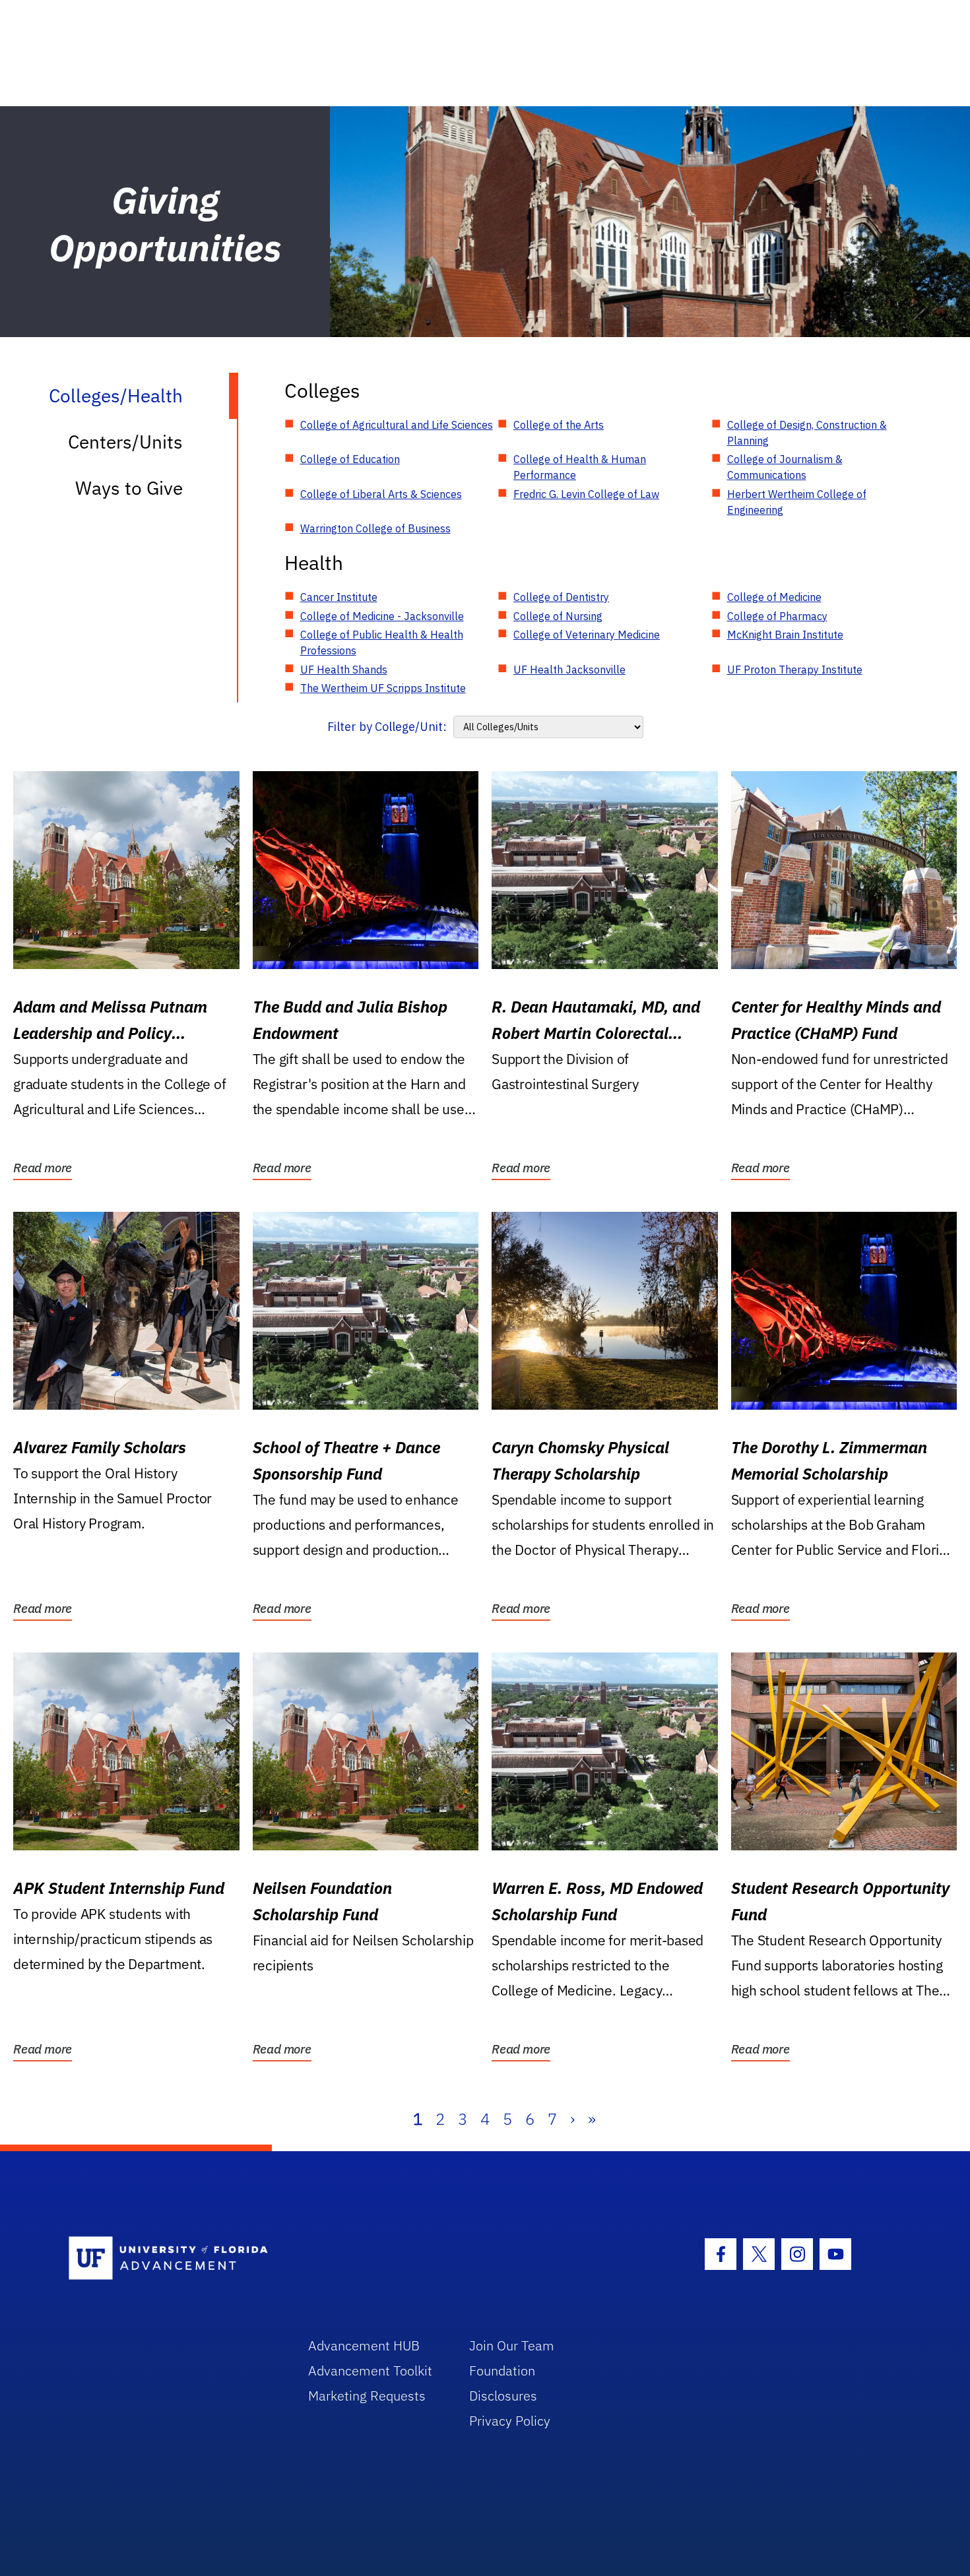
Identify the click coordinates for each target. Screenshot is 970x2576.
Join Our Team (512, 2345)
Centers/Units (125, 442)
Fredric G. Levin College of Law (586, 494)
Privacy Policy (510, 2421)
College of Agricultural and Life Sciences (397, 425)
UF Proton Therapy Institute (795, 670)
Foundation (502, 2371)
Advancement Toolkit (370, 2371)
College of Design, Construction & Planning (807, 433)
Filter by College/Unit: (387, 727)
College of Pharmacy (777, 616)
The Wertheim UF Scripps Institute (383, 688)
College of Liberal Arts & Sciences (381, 494)
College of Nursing (558, 616)
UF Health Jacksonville (569, 670)
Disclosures (503, 2396)
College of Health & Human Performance (580, 467)
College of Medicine (774, 597)
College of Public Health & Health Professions (382, 643)
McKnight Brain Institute (785, 635)
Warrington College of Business (375, 528)
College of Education (350, 459)
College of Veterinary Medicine (587, 635)
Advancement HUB (364, 2345)
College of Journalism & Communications (785, 467)
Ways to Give (129, 488)
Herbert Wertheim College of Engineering (797, 502)
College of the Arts (559, 425)
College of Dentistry (561, 597)
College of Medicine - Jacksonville (382, 616)
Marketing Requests (367, 2396)
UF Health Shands (344, 670)
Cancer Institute (339, 597)
